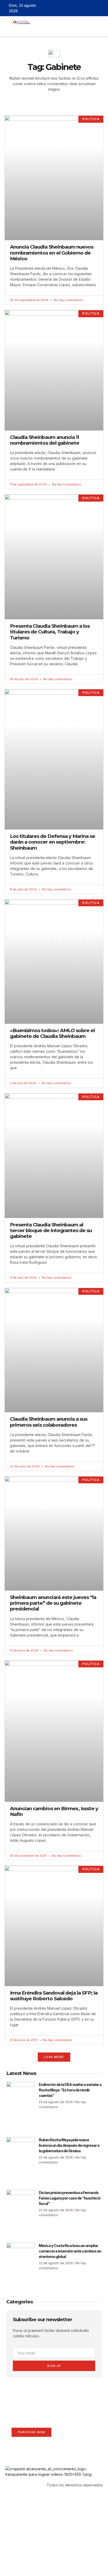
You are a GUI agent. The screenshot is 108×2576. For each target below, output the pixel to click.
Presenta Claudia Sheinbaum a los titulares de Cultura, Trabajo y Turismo (50, 632)
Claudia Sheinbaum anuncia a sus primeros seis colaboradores (49, 1422)
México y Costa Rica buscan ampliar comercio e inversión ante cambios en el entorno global (70, 2251)
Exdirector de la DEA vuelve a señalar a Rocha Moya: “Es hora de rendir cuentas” (70, 2090)
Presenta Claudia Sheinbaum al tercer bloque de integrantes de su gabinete (51, 1230)
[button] (38, 29)
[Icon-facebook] (78, 8)
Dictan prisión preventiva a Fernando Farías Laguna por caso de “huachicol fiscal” (69, 2198)
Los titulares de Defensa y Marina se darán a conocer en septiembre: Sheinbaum (53, 842)
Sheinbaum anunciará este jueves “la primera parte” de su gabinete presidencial (53, 1603)
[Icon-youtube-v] (101, 8)
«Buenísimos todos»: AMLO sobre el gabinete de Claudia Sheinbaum (52, 1033)
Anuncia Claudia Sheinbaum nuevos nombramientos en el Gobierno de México (52, 253)
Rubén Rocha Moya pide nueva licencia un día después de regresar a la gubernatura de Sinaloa (69, 2145)
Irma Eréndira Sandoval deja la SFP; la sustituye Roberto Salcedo (54, 1996)
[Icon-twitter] (86, 8)
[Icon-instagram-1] (93, 8)
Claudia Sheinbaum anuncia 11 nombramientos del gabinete (45, 440)
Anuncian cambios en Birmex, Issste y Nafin (54, 1811)
